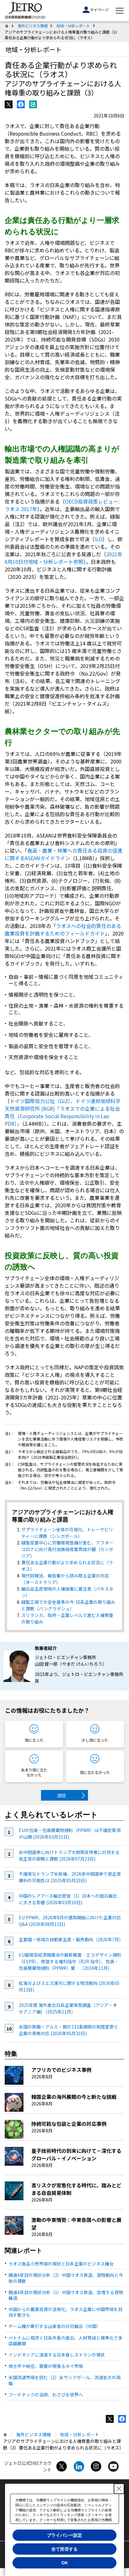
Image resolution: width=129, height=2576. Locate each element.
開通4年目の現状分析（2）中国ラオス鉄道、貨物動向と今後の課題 (66, 2278)
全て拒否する (64, 2549)
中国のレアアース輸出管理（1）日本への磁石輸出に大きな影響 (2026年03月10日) (68, 1899)
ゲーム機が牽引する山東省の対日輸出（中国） (54, 2326)
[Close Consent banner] (119, 2489)
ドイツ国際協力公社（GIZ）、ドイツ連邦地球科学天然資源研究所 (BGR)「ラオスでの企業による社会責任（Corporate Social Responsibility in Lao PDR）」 (63, 1112)
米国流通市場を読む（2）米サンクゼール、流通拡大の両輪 (64, 2380)
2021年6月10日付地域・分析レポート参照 (64, 558)
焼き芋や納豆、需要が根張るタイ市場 (46, 2366)
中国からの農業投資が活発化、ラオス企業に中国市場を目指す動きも (65, 2312)
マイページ (99, 10)
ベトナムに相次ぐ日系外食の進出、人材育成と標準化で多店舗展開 (65, 2341)
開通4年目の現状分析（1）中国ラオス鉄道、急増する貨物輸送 (66, 2295)
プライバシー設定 (64, 2535)
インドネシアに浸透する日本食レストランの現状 (57, 2355)
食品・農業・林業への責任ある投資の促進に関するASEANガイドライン (64, 854)
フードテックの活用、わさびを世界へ (46, 2395)
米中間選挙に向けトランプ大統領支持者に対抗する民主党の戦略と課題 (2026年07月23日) (69, 1855)
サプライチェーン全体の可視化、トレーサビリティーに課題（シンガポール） (67, 1533)
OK (65, 2563)
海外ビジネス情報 (33, 26)
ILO (98, 539)
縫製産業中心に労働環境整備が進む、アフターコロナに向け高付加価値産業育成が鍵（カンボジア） (67, 1549)
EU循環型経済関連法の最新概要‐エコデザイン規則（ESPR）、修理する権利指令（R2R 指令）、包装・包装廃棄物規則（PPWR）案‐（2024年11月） (70, 1961)
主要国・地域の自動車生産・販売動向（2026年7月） (71, 1939)
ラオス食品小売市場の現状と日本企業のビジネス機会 (61, 2264)
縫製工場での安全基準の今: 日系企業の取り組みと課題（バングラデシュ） (68, 1605)
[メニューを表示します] (120, 11)
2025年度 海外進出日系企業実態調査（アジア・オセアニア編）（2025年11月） (68, 2008)
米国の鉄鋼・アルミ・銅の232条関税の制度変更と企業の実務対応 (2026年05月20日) (69, 2030)
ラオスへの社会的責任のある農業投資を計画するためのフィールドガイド (63, 930)
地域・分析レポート (73, 26)
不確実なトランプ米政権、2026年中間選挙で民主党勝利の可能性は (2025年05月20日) (70, 1877)
